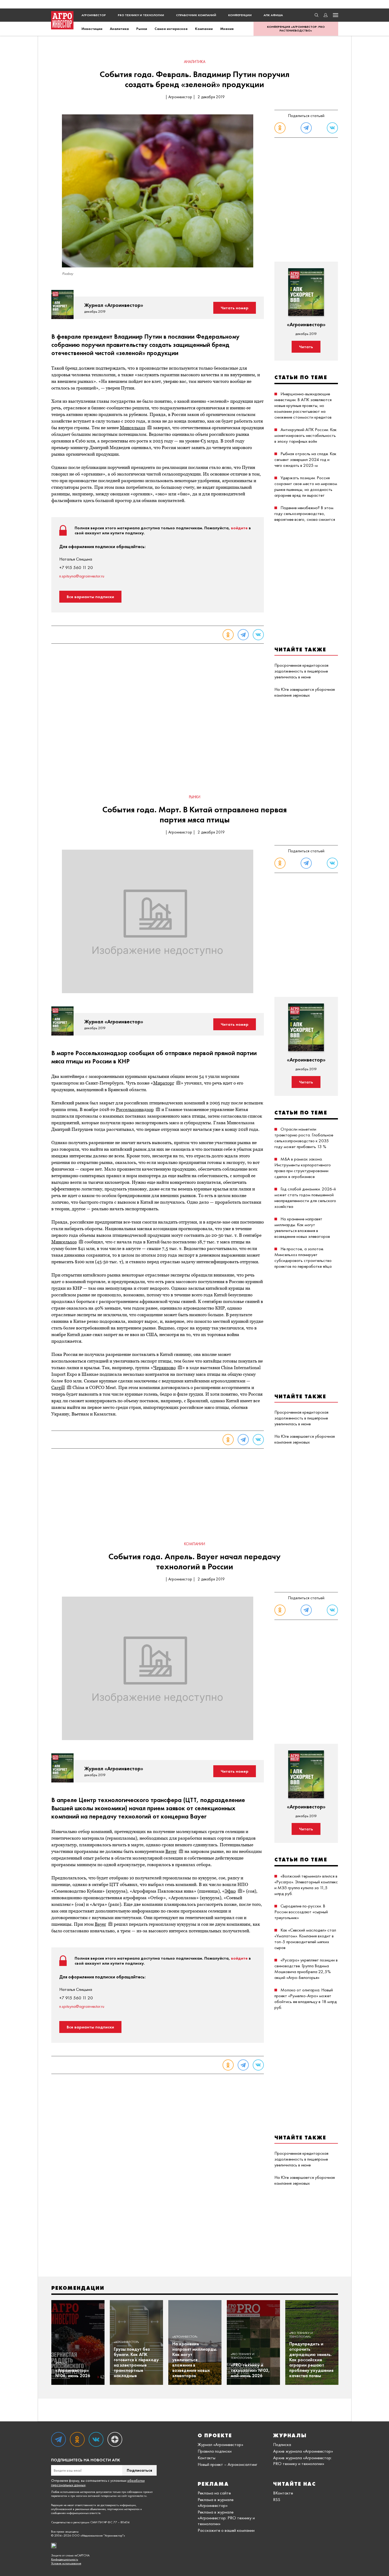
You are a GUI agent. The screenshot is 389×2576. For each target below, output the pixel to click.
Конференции (240, 15)
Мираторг (164, 1083)
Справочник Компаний (196, 15)
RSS (277, 2499)
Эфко (230, 1891)
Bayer (171, 1851)
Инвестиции (92, 29)
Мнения (227, 29)
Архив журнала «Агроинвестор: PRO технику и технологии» (302, 2461)
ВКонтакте (283, 2493)
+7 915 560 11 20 (76, 567)
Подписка (282, 2444)
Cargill (58, 1387)
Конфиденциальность (65, 2559)
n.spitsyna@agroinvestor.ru (82, 576)
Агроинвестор (94, 15)
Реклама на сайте (214, 2493)
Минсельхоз (133, 428)
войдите (239, 528)
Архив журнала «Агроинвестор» (303, 2451)
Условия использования (66, 2563)
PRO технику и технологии (141, 15)
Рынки (142, 29)
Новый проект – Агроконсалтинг (227, 2464)
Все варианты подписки (90, 597)
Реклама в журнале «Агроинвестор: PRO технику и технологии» (226, 2518)
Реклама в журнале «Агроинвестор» (216, 2502)
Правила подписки (215, 2451)
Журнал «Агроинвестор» (220, 2444)
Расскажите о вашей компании (226, 2530)
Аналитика (119, 29)
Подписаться (139, 2470)
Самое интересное (171, 29)
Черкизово (164, 1368)
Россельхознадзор (135, 1109)
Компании (204, 29)
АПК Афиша (273, 15)
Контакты (207, 2458)
